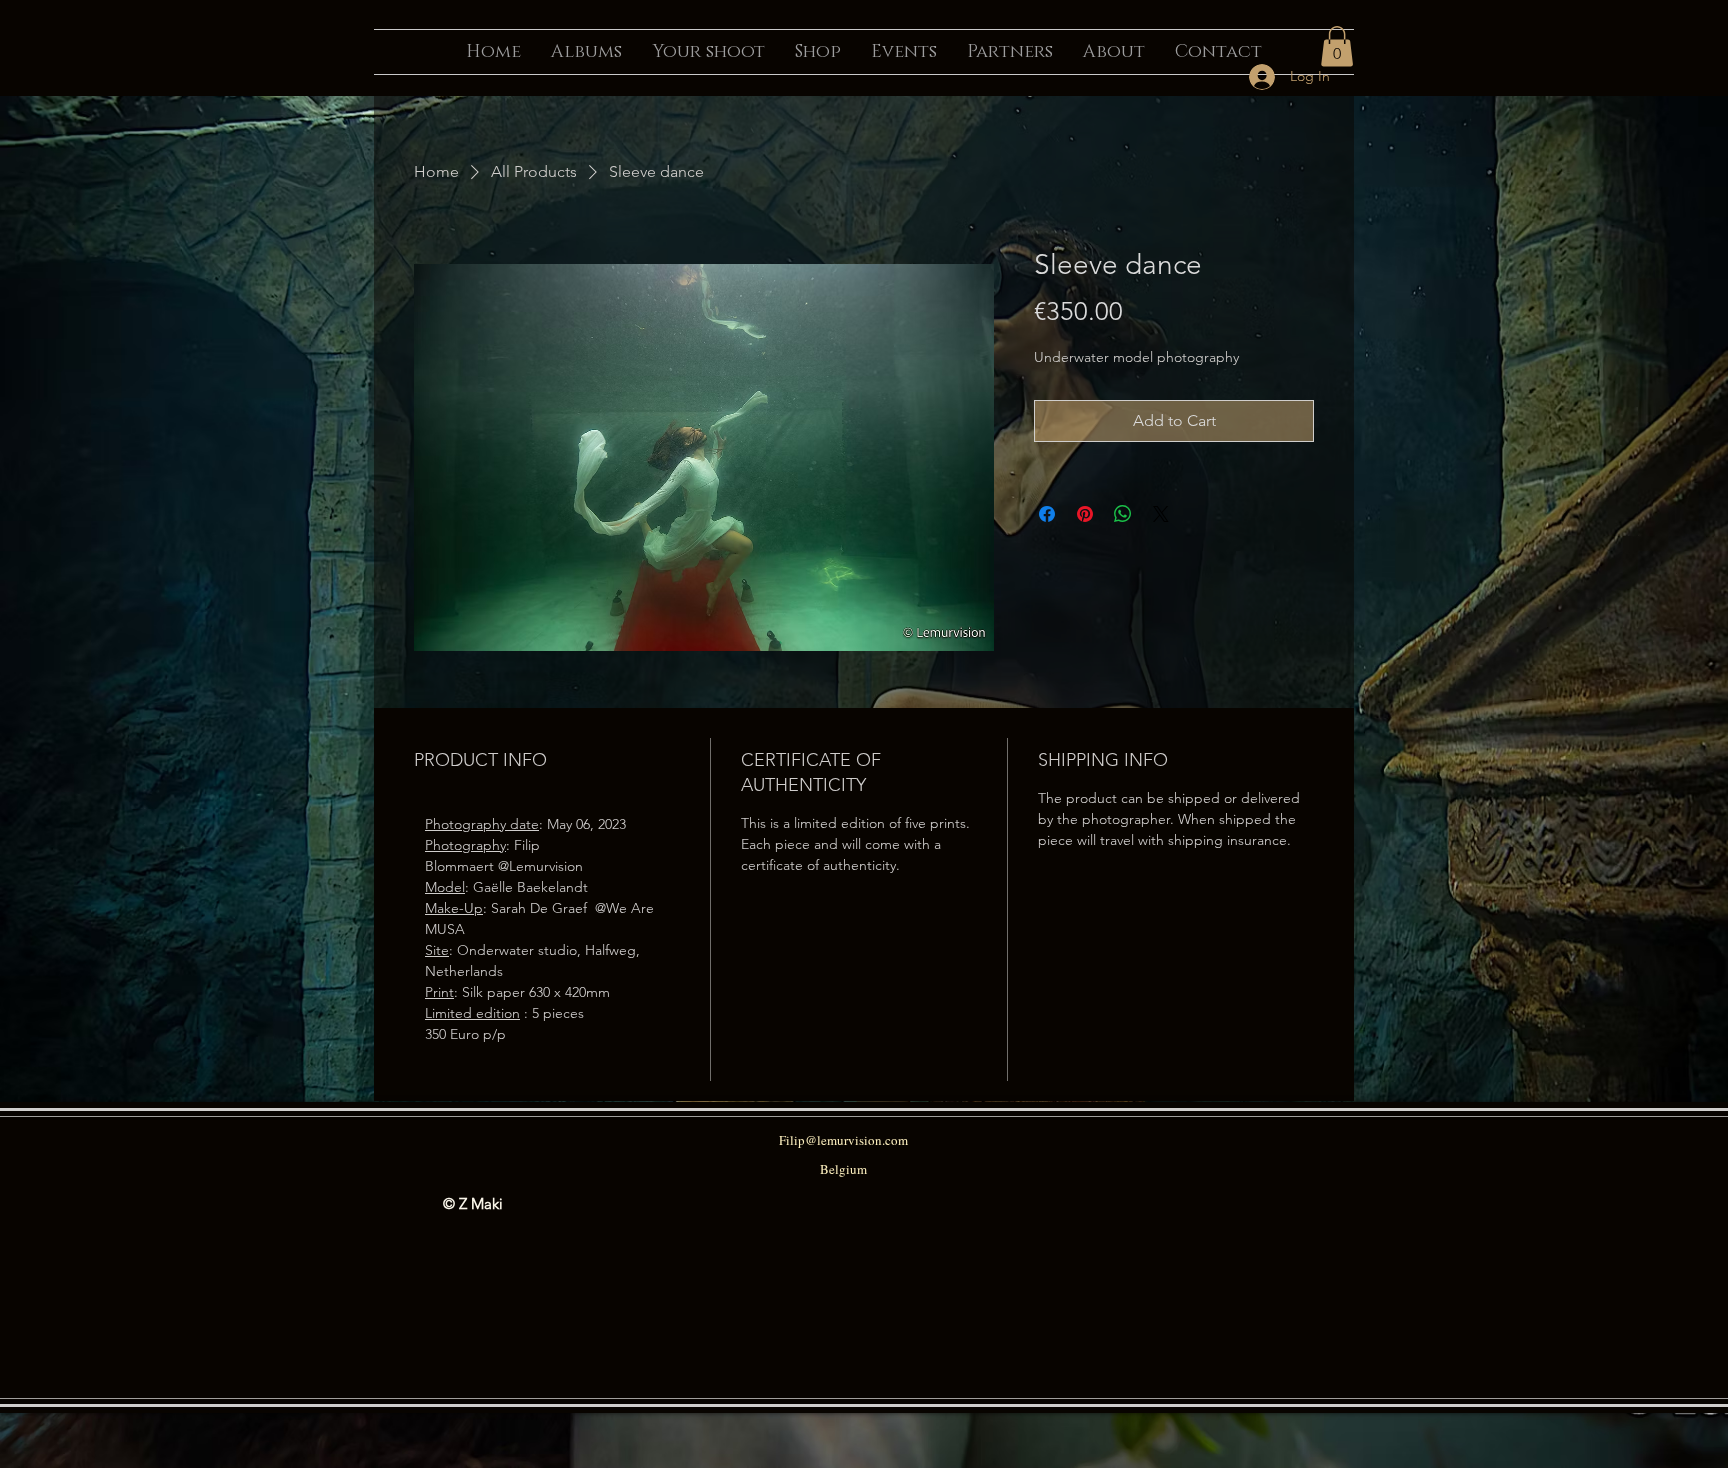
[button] (1337, 46)
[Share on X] (1161, 514)
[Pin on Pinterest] (1085, 514)
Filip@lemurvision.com (843, 1140)
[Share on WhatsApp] (1123, 514)
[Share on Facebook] (1047, 514)
